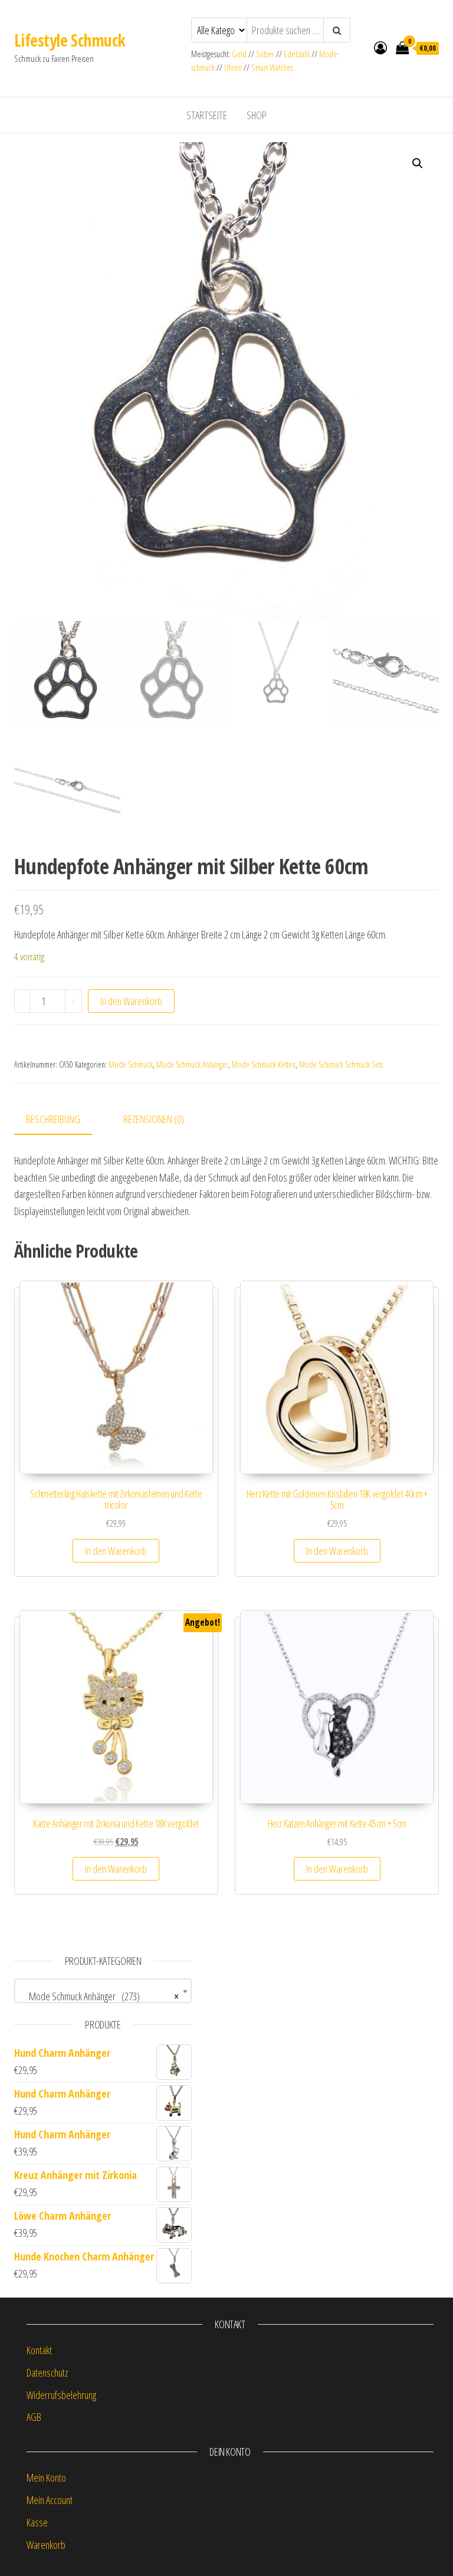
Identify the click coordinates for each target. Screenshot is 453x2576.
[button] (418, 163)
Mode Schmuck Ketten (264, 1064)
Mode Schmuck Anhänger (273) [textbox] (99, 1996)
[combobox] (103, 1991)
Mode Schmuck (131, 1064)
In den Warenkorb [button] (116, 1551)
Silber (265, 54)
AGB (34, 2417)
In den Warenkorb (131, 1001)
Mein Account (50, 2500)
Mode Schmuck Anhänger (192, 1064)
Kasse (37, 2522)
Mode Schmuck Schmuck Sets (341, 1064)
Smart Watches (272, 68)
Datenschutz (47, 2372)
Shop (257, 115)
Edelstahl (297, 54)
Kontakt (39, 2350)
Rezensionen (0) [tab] (154, 1119)
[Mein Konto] (380, 47)
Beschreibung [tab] (53, 1119)
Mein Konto (46, 2477)
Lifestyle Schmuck (70, 40)
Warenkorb (46, 2545)
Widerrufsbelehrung (61, 2395)
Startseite (207, 115)
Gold (240, 54)
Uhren (233, 68)
